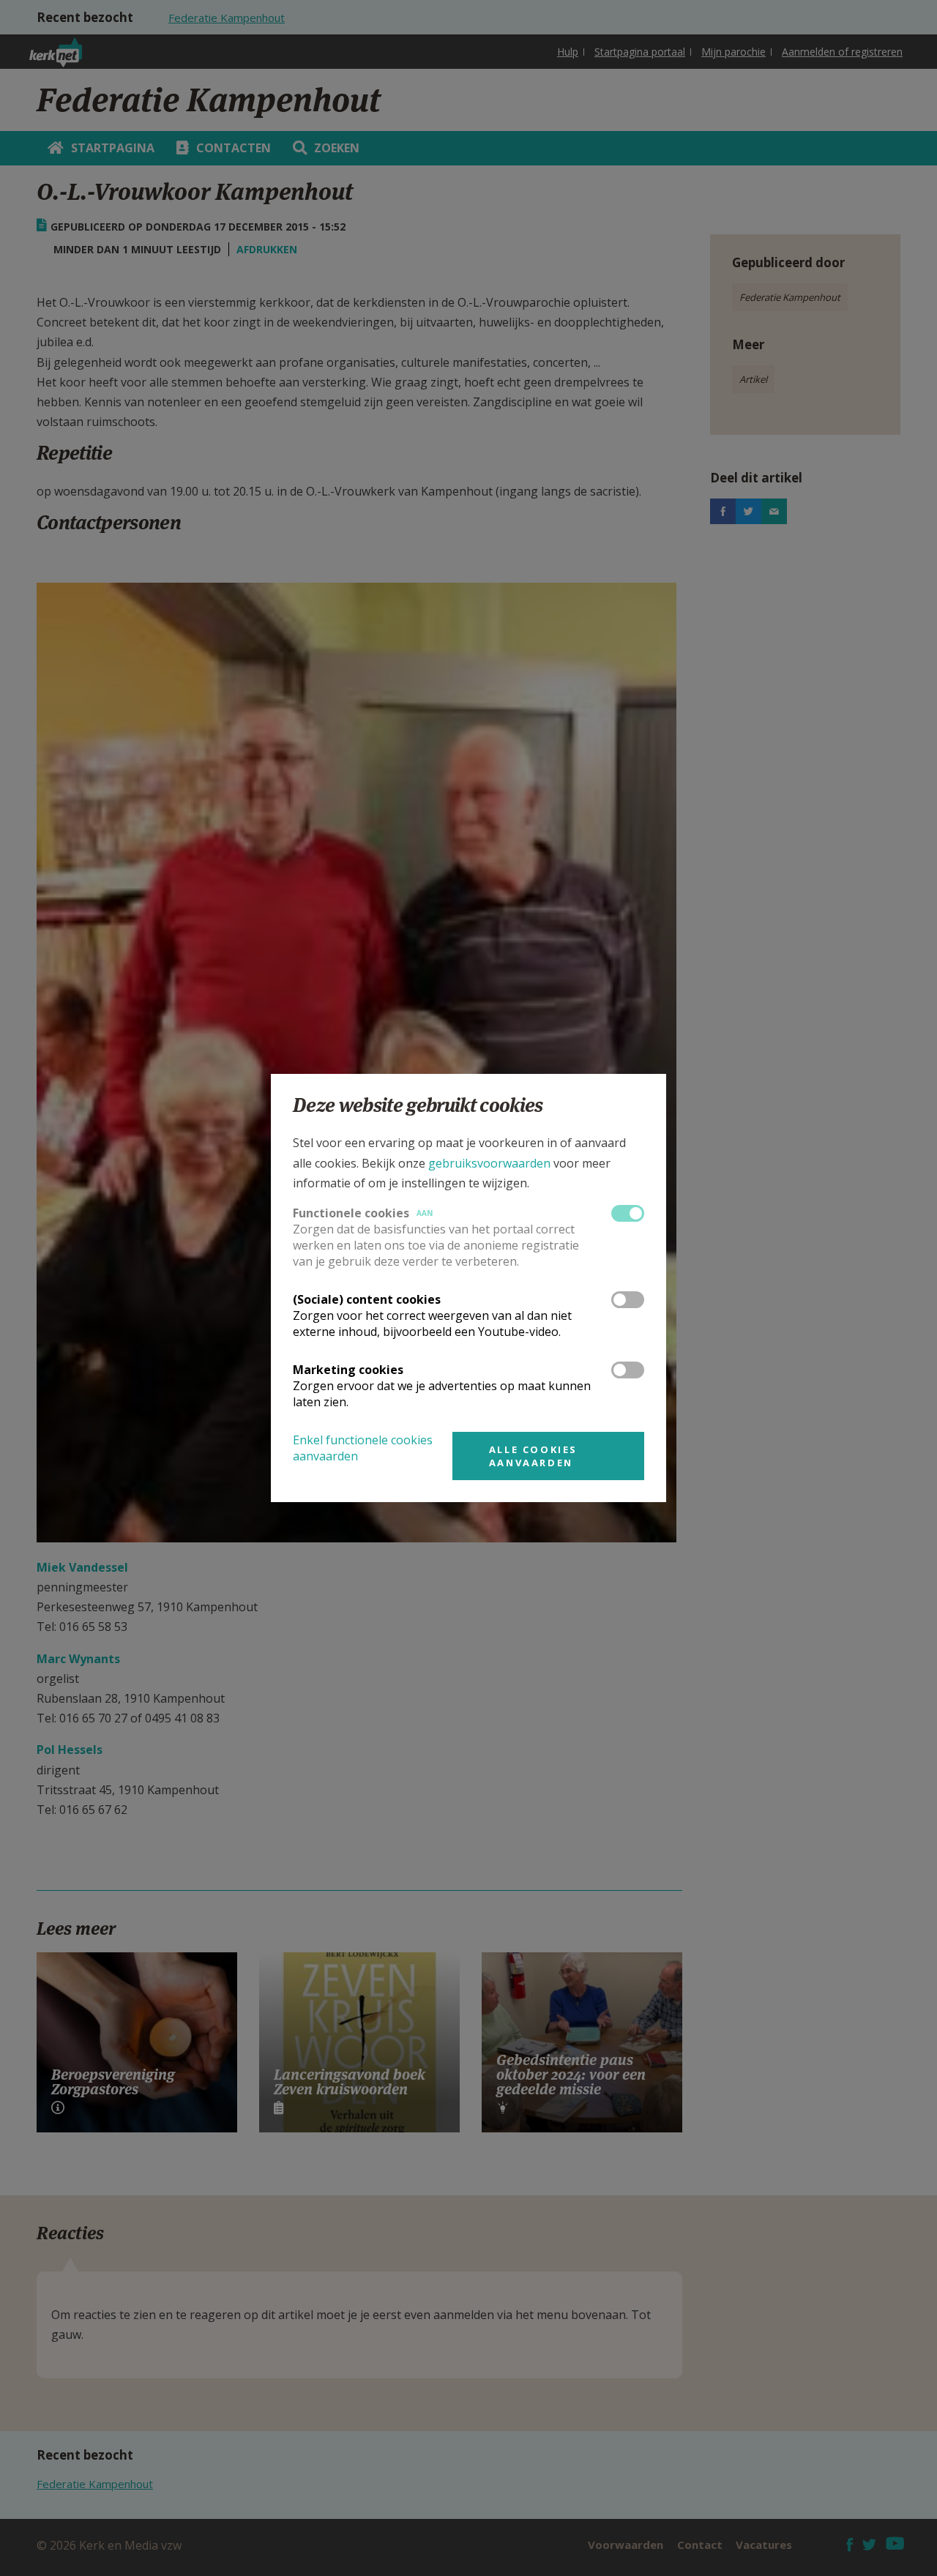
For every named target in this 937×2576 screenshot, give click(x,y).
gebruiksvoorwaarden (489, 1163)
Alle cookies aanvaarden (533, 1456)
